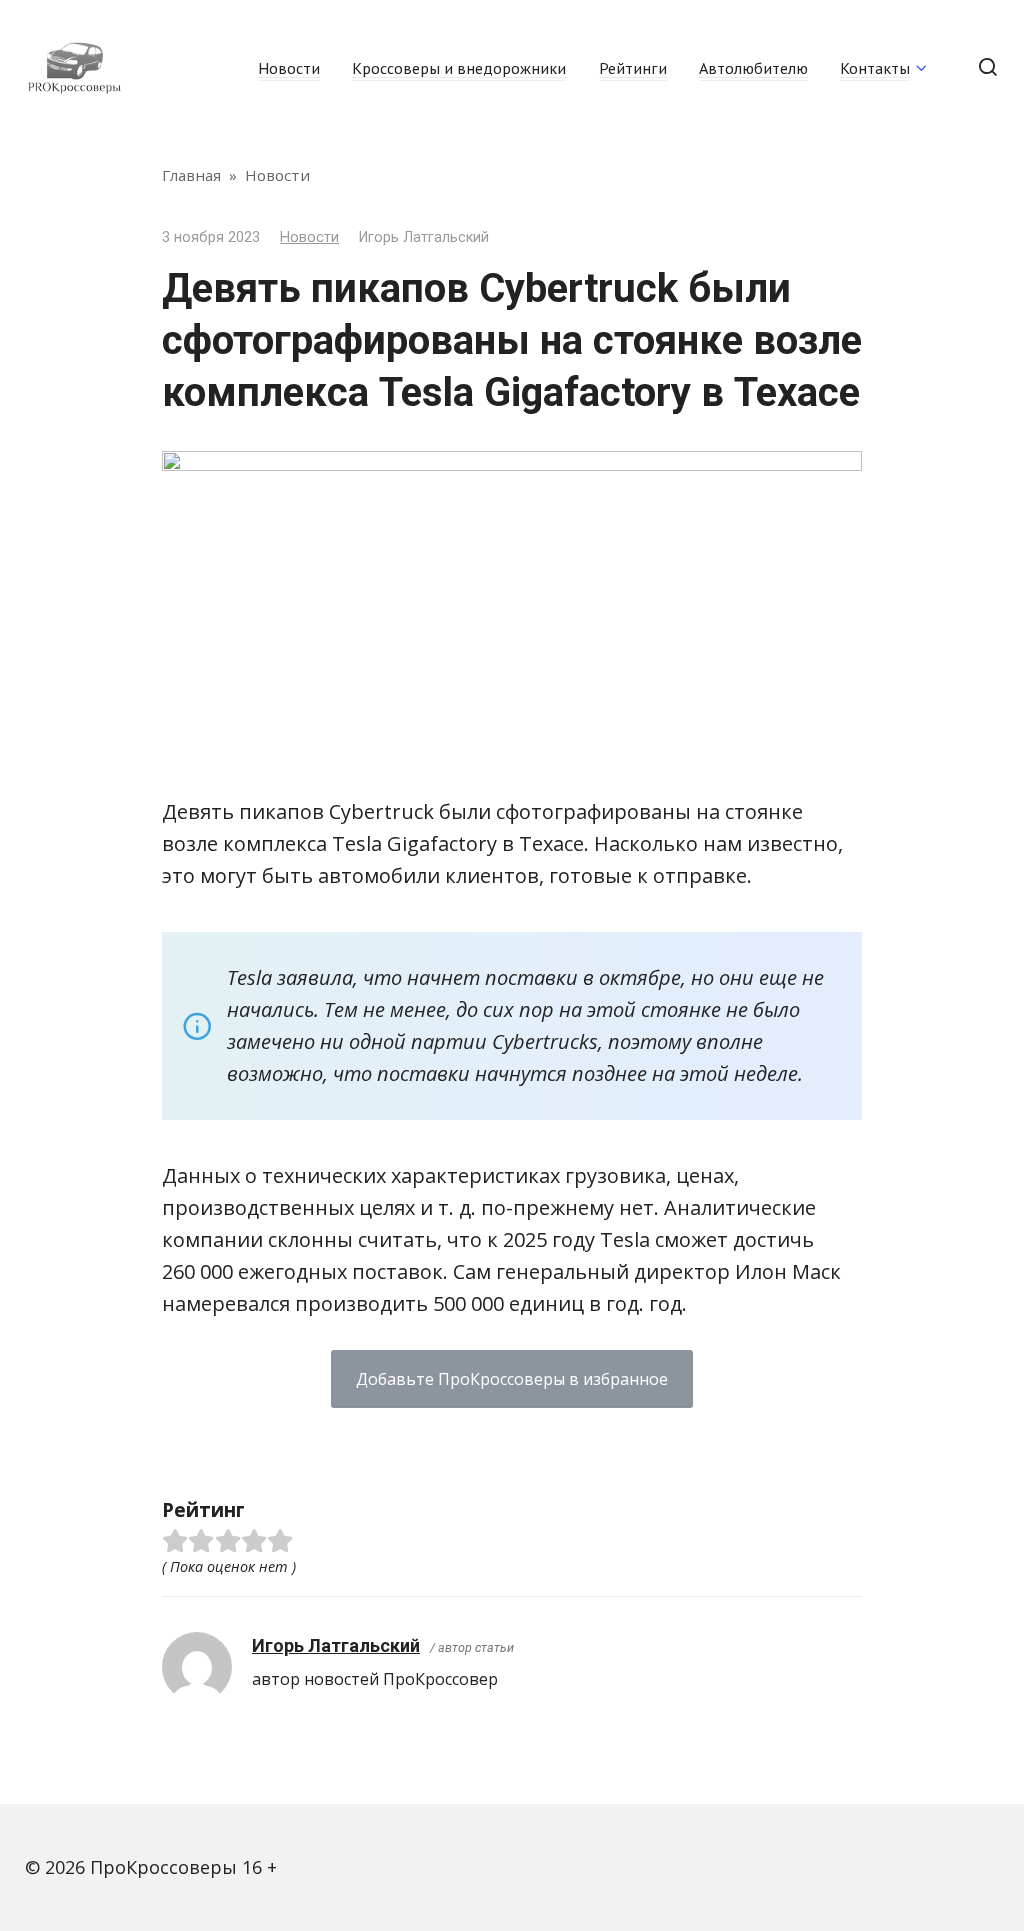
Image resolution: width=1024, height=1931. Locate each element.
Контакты (875, 68)
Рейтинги (633, 68)
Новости (289, 68)
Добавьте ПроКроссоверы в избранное (512, 1379)
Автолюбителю (753, 68)
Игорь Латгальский (336, 1645)
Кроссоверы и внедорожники (459, 68)
